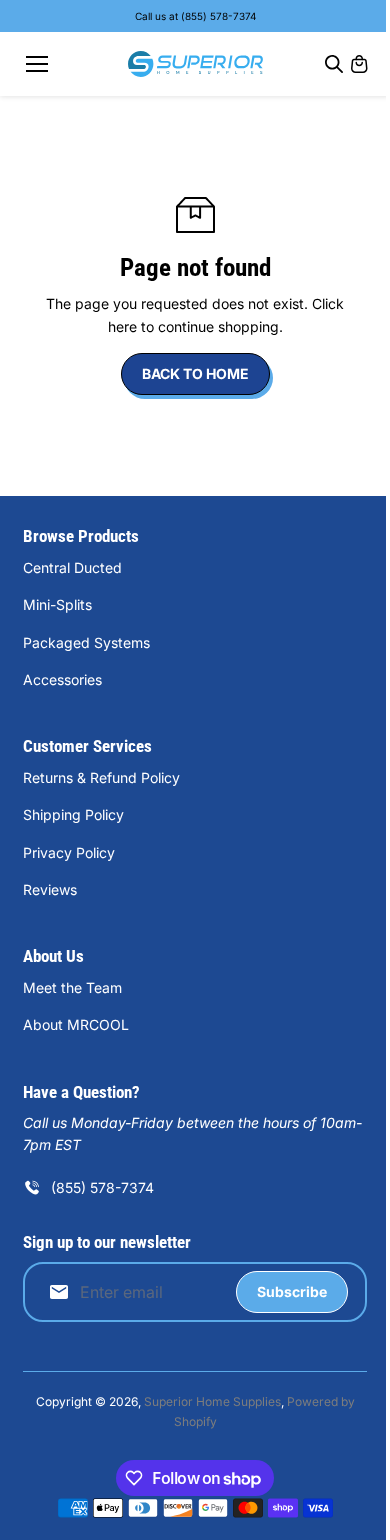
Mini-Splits (57, 604)
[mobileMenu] (37, 64)
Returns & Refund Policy (101, 777)
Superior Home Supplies (212, 1401)
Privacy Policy (69, 852)
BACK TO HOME (195, 373)
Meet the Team (72, 987)
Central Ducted (72, 567)
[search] (334, 64)
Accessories (62, 679)
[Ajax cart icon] (359, 64)
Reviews (50, 889)
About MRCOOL (76, 1024)
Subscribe (292, 1291)
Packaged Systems (86, 642)
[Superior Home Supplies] (195, 63)
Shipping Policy (73, 814)
